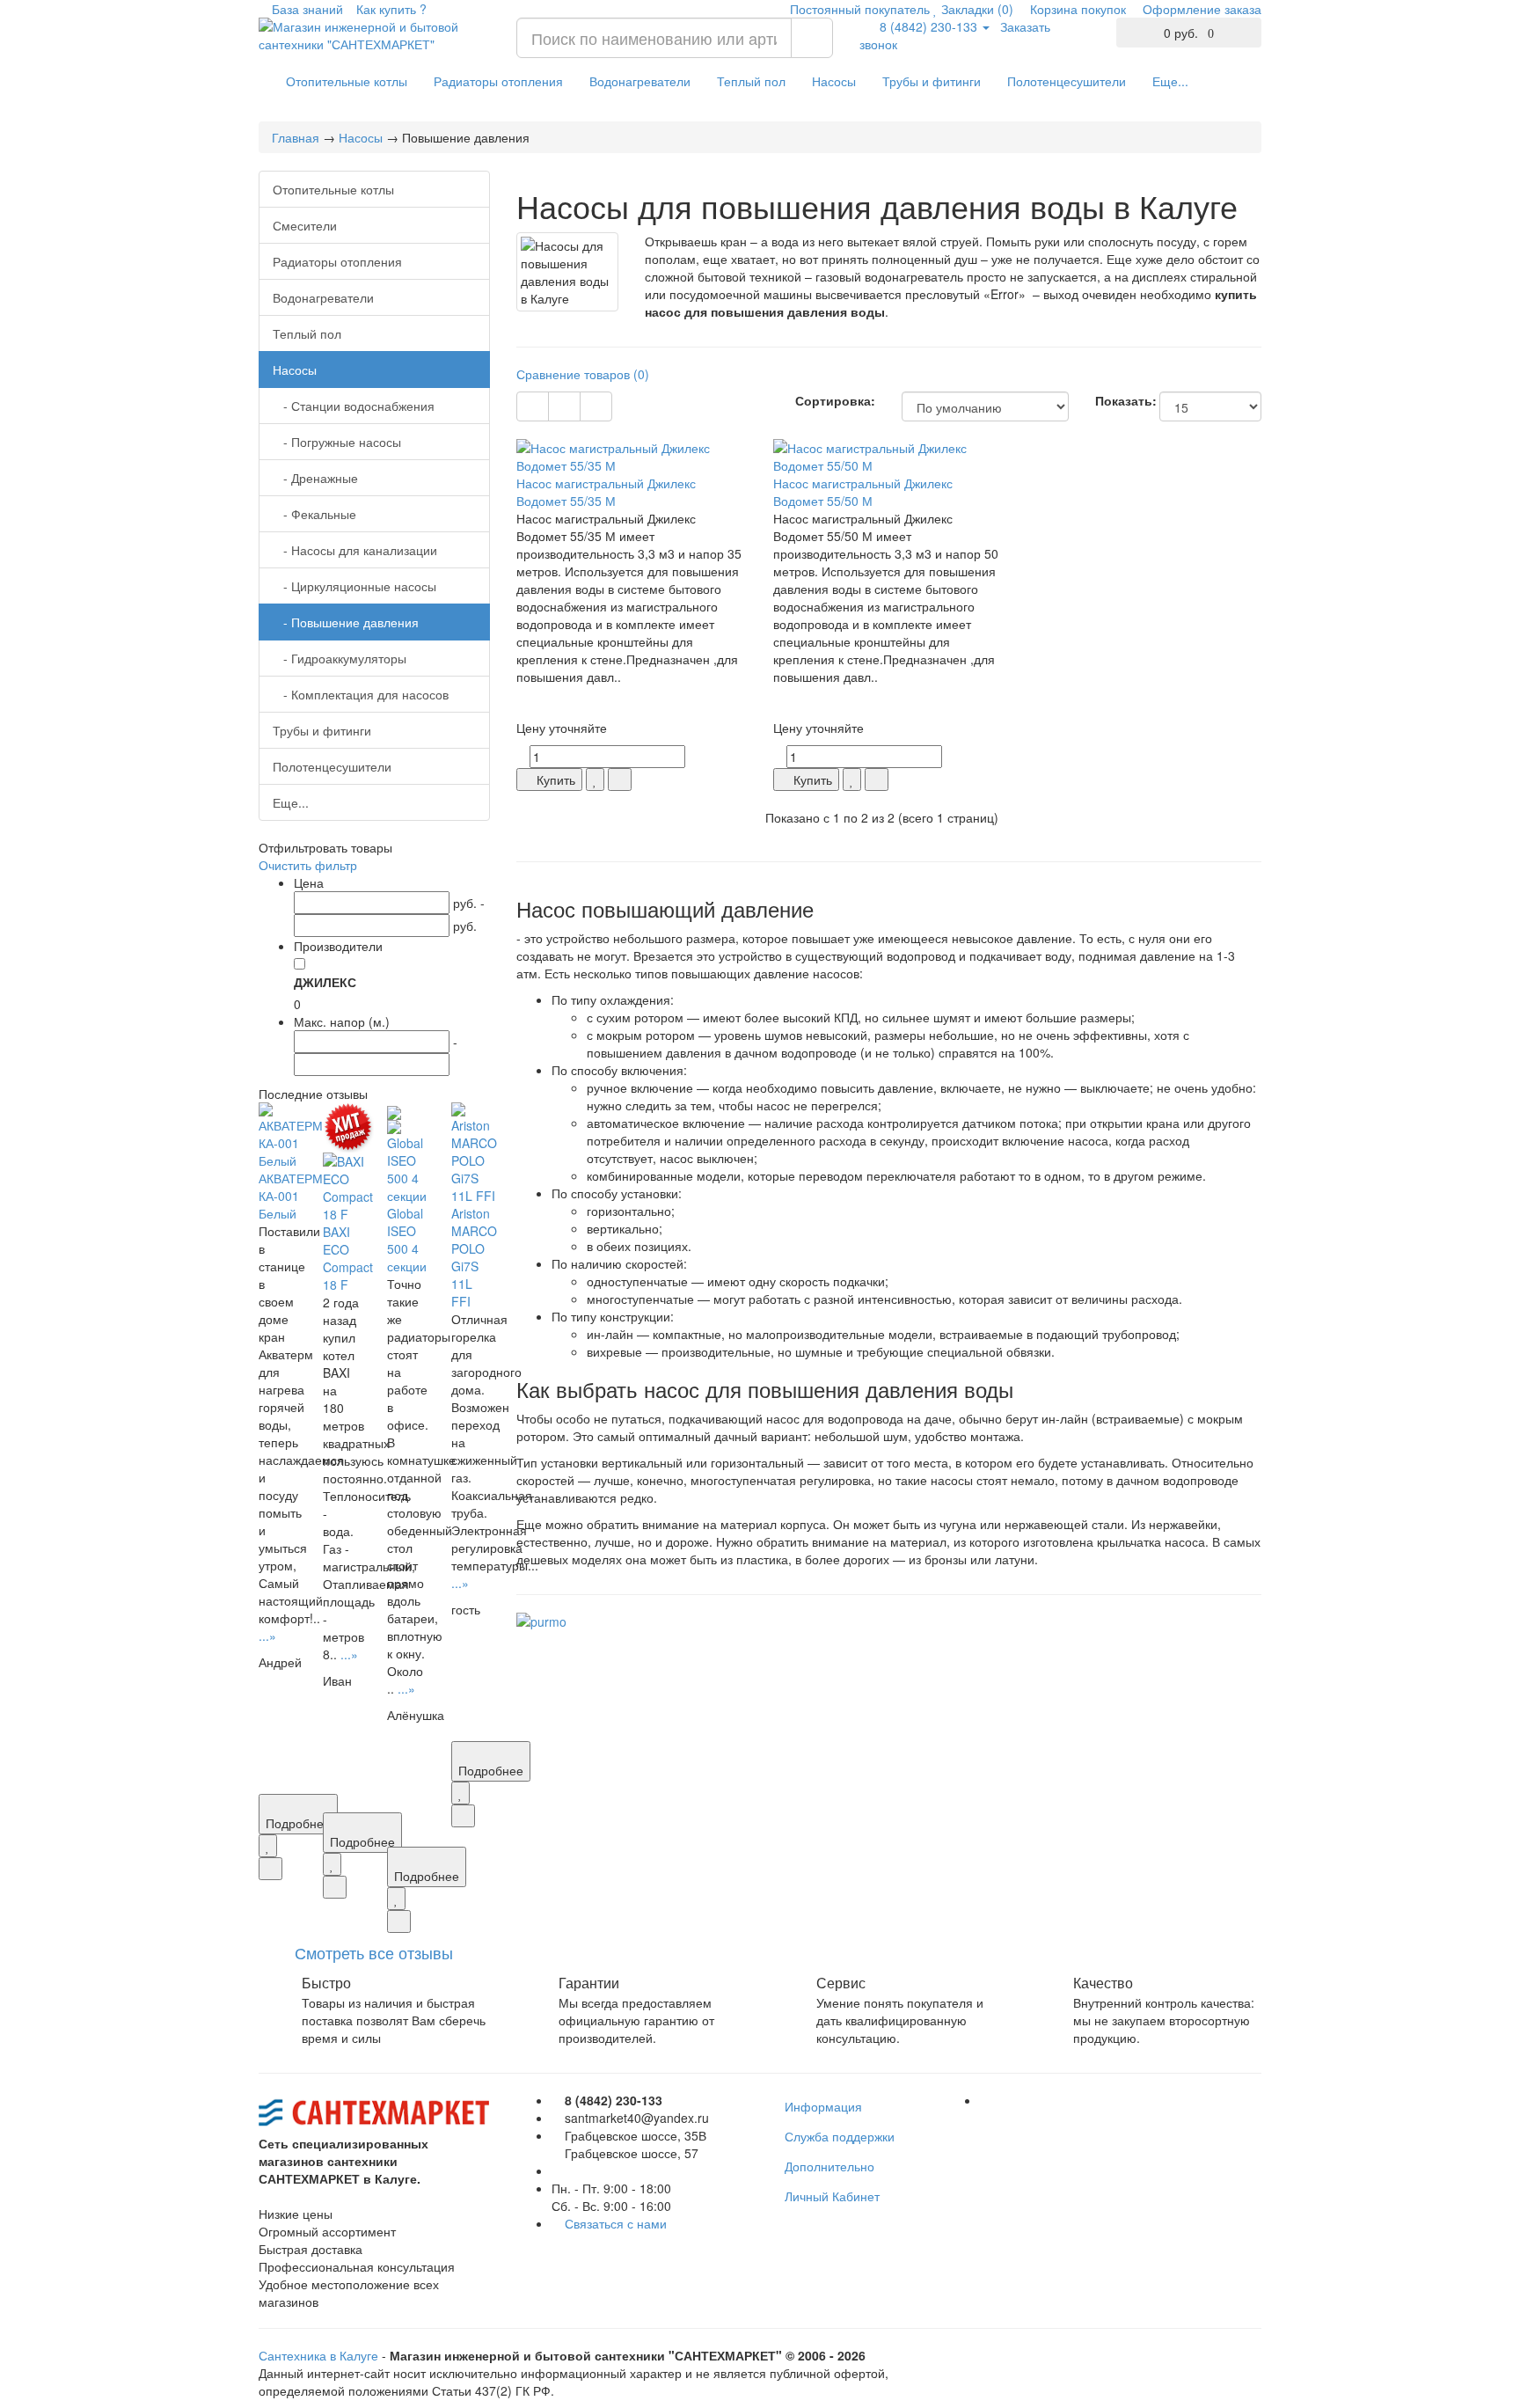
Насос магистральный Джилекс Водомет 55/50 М (863, 492)
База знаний (306, 9)
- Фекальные (314, 514)
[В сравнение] (270, 1869)
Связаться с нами (616, 2223)
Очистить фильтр (308, 865)
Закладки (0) (976, 9)
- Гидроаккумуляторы (340, 658)
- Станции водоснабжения (354, 406)
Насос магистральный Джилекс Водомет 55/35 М (606, 492)
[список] (564, 406)
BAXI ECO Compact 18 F (348, 1258)
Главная (296, 137)
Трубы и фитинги (932, 81)
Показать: (1114, 400)
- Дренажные (315, 478)
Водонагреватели (640, 81)
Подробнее (298, 1823)
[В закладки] (268, 1846)
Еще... (1170, 81)
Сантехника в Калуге (318, 2355)
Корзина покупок (1076, 9)
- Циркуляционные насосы (354, 586)
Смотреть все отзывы (374, 1952)
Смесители (305, 225)
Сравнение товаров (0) (583, 374)
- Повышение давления (346, 622)
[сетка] (533, 406)
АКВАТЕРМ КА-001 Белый (291, 1196)
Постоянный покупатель (858, 9)
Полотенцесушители (1067, 81)
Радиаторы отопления (498, 81)
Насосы (834, 81)
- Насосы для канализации (355, 550)
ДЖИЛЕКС (325, 982)
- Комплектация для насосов (361, 694)
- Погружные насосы (337, 442)
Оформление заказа (1200, 9)
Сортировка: (835, 400)
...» (267, 1636)
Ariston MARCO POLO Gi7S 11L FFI (474, 1257)
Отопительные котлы (347, 81)
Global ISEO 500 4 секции (407, 1240)
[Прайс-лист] (596, 406)
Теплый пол (751, 81)
